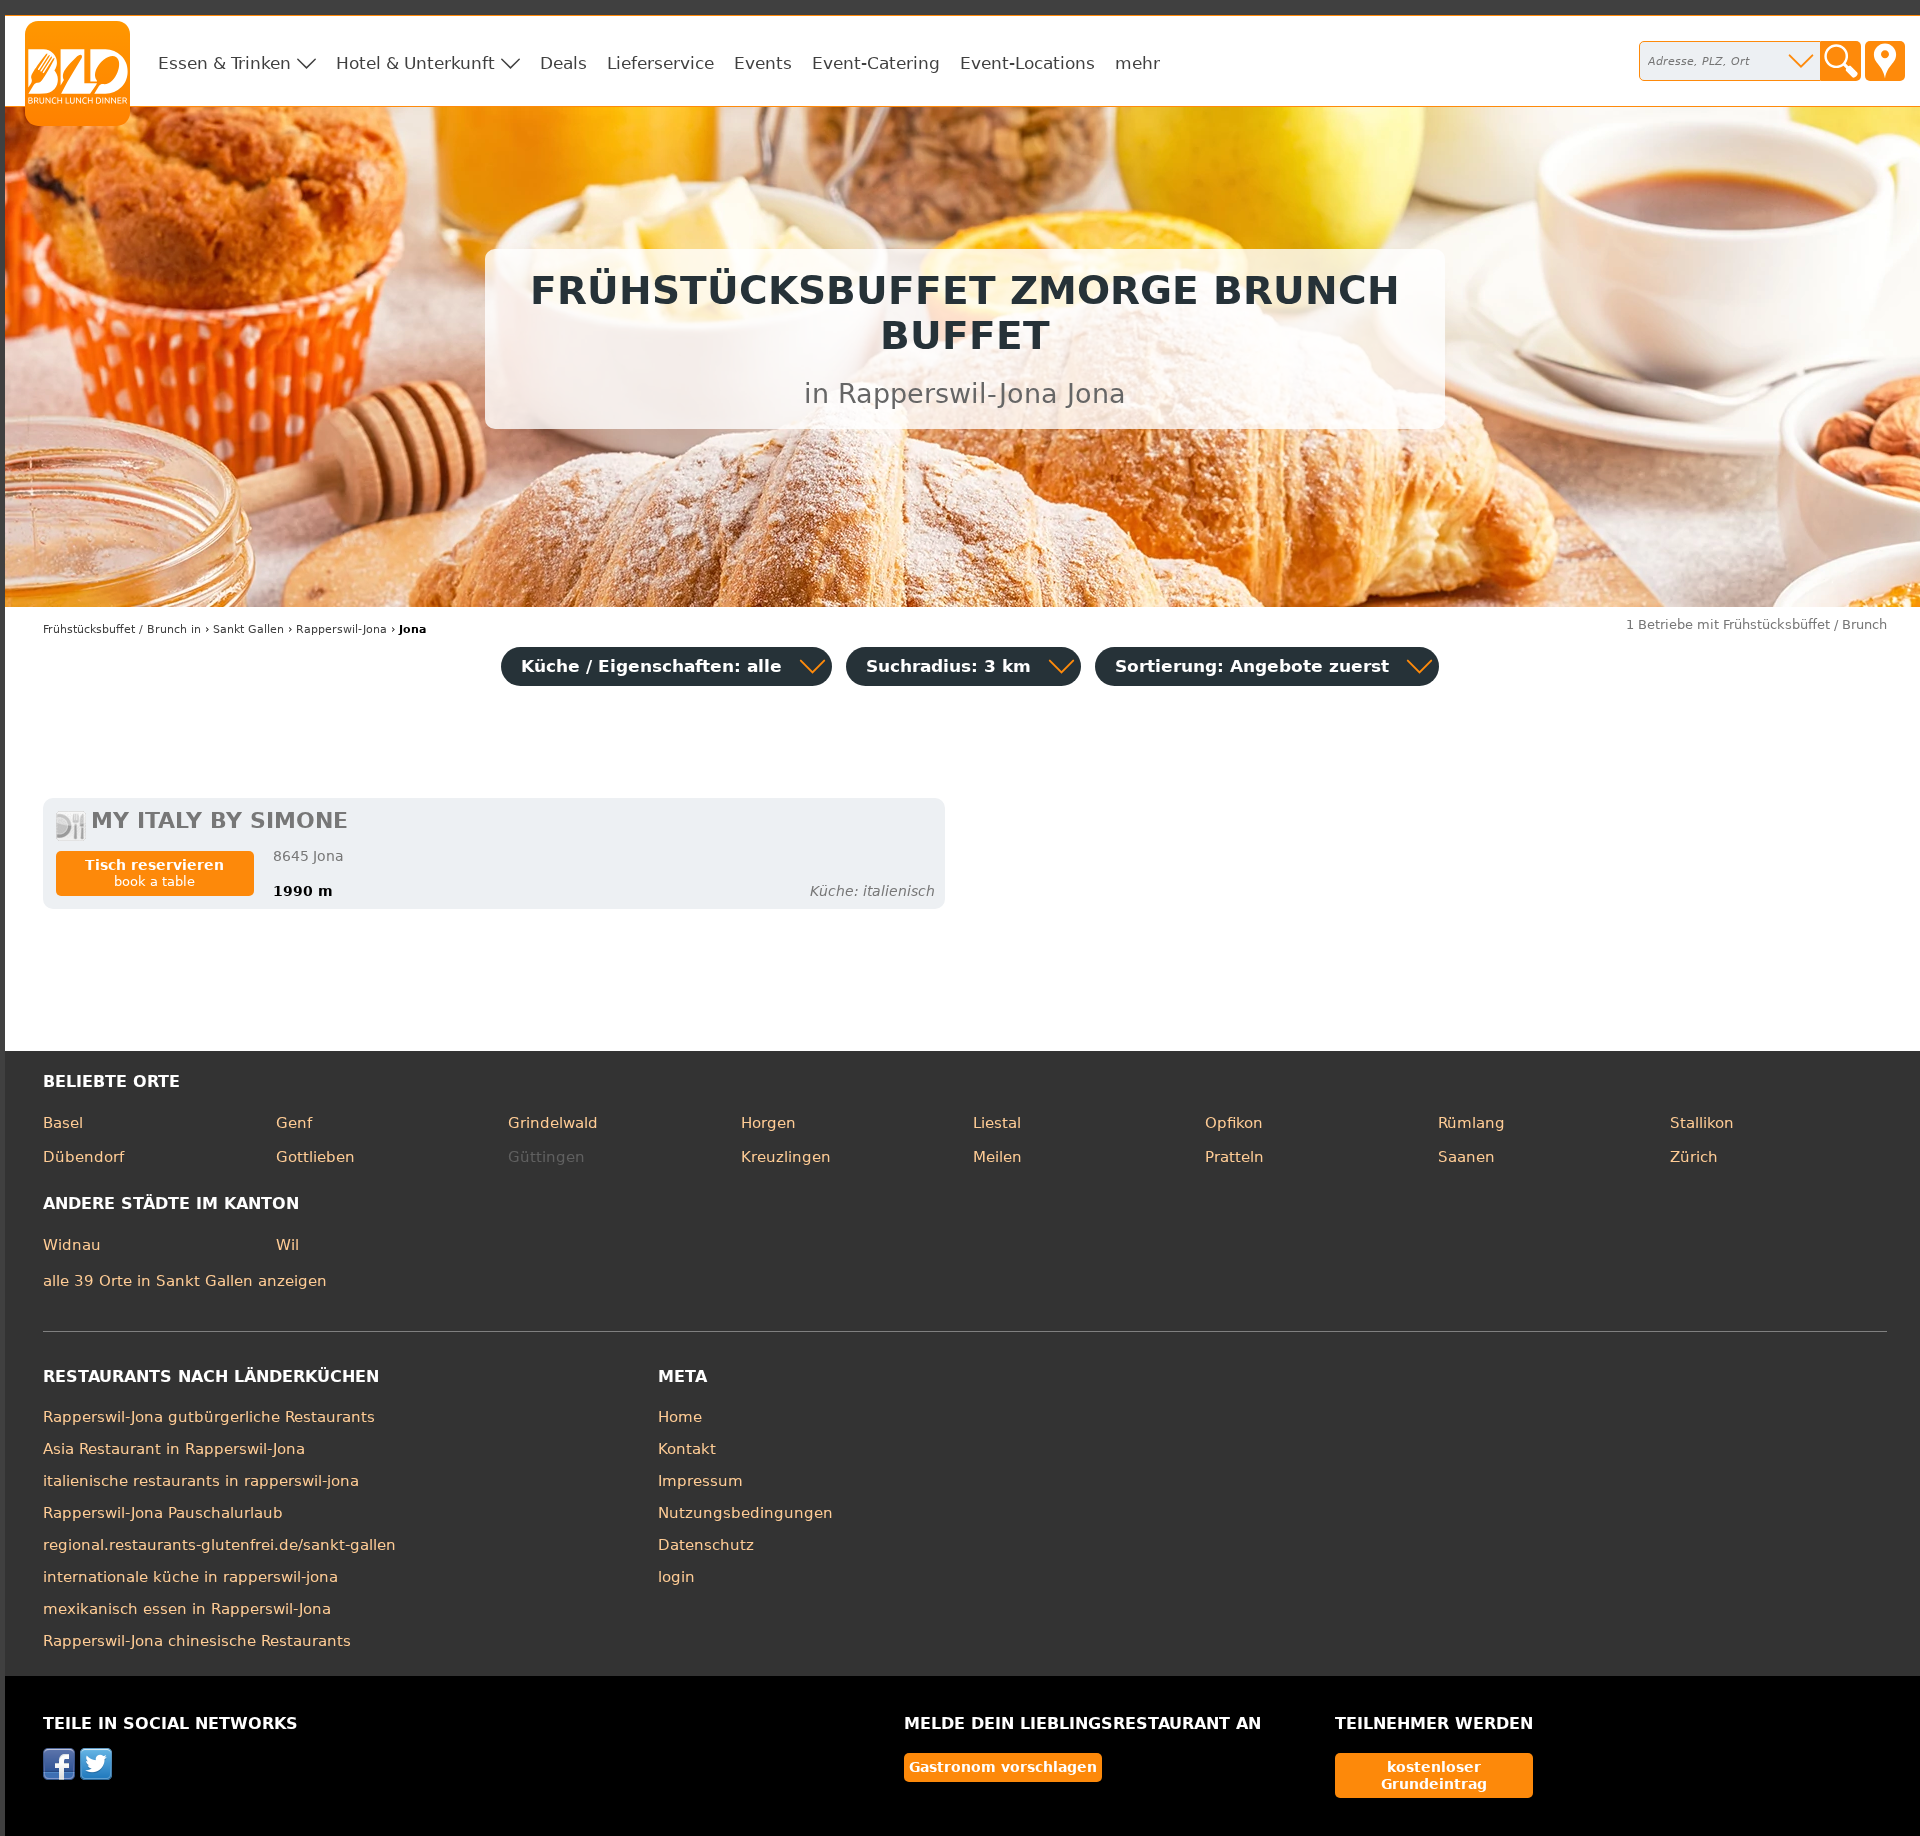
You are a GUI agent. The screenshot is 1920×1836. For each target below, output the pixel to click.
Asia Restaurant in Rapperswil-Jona (174, 1449)
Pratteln (1234, 1157)
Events (763, 63)
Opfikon (1234, 1123)
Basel (63, 1123)
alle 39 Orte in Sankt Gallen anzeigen (185, 1281)
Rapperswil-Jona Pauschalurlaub (163, 1513)
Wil (287, 1245)
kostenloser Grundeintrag (1434, 1775)
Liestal (997, 1123)
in (122, 629)
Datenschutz (706, 1545)
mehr (1137, 63)
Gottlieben (315, 1157)
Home (680, 1417)
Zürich (1694, 1157)
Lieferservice (660, 63)
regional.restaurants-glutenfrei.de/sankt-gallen (219, 1545)
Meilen (997, 1157)
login (676, 1577)
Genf (294, 1123)
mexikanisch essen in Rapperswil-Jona (187, 1609)
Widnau (72, 1245)
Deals (563, 63)
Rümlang (1471, 1123)
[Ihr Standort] (1885, 61)
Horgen (768, 1123)
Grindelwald (553, 1123)
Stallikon (1702, 1123)
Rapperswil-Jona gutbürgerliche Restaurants (209, 1417)
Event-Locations (1027, 63)
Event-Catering (876, 63)
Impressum (700, 1481)
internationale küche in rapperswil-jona (190, 1577)
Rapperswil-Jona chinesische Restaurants (197, 1641)
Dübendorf (83, 1157)
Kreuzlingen (786, 1157)
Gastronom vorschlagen (1003, 1767)
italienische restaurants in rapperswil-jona (201, 1481)
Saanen (1466, 1157)
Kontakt (687, 1449)
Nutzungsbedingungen (745, 1513)
